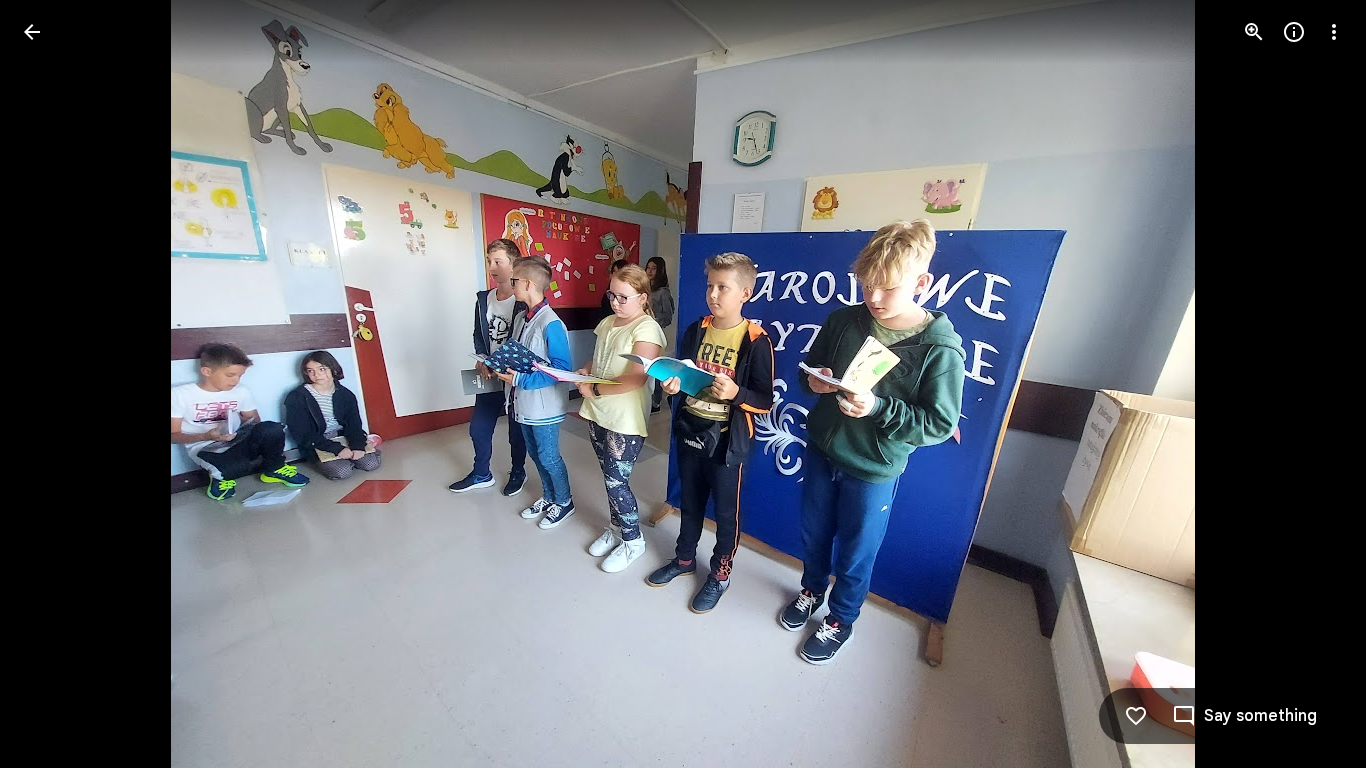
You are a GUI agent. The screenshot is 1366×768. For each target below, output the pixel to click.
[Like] (1136, 716)
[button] (56, 384)
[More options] (1334, 32)
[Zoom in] (1254, 32)
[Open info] (1294, 32)
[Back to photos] (32, 32)
